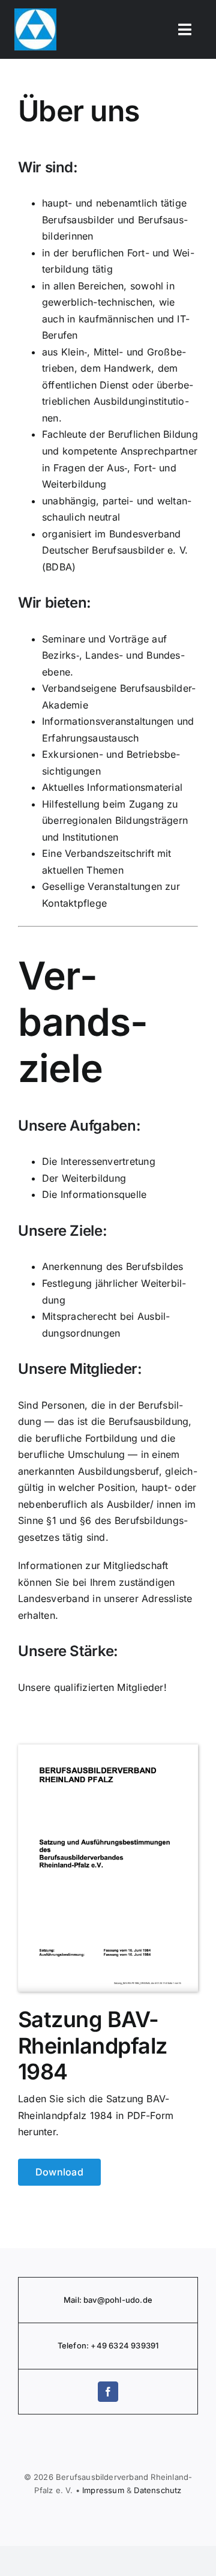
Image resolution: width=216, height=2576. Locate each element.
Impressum (103, 2490)
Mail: (73, 2300)
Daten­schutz (157, 2490)
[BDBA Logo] (35, 13)
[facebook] (108, 2392)
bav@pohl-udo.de (118, 2300)
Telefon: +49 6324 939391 (108, 2345)
